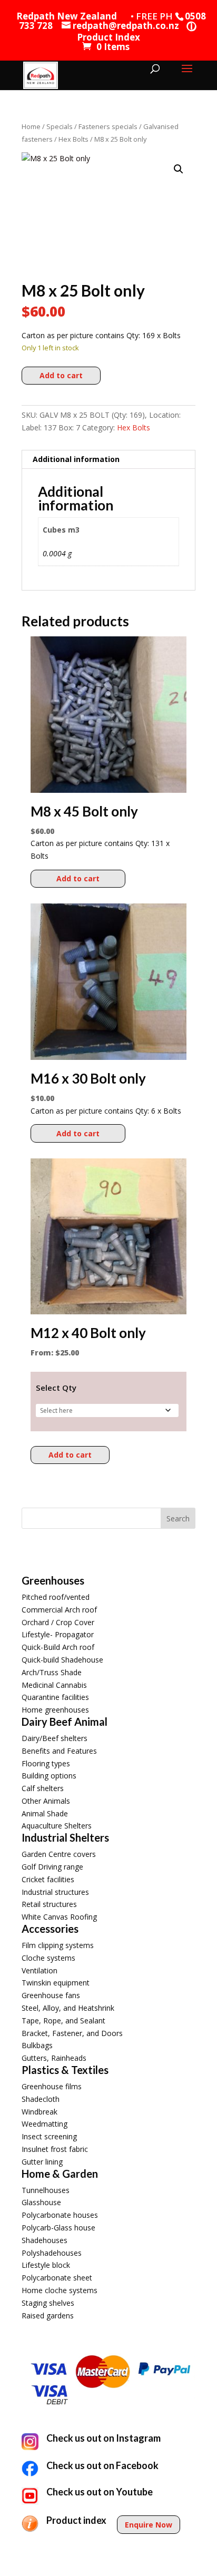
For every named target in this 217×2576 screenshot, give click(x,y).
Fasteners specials (108, 126)
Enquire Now (149, 2525)
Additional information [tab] (76, 459)
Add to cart (61, 375)
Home (31, 126)
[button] (179, 169)
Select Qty (56, 1388)
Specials (60, 126)
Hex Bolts (73, 139)
